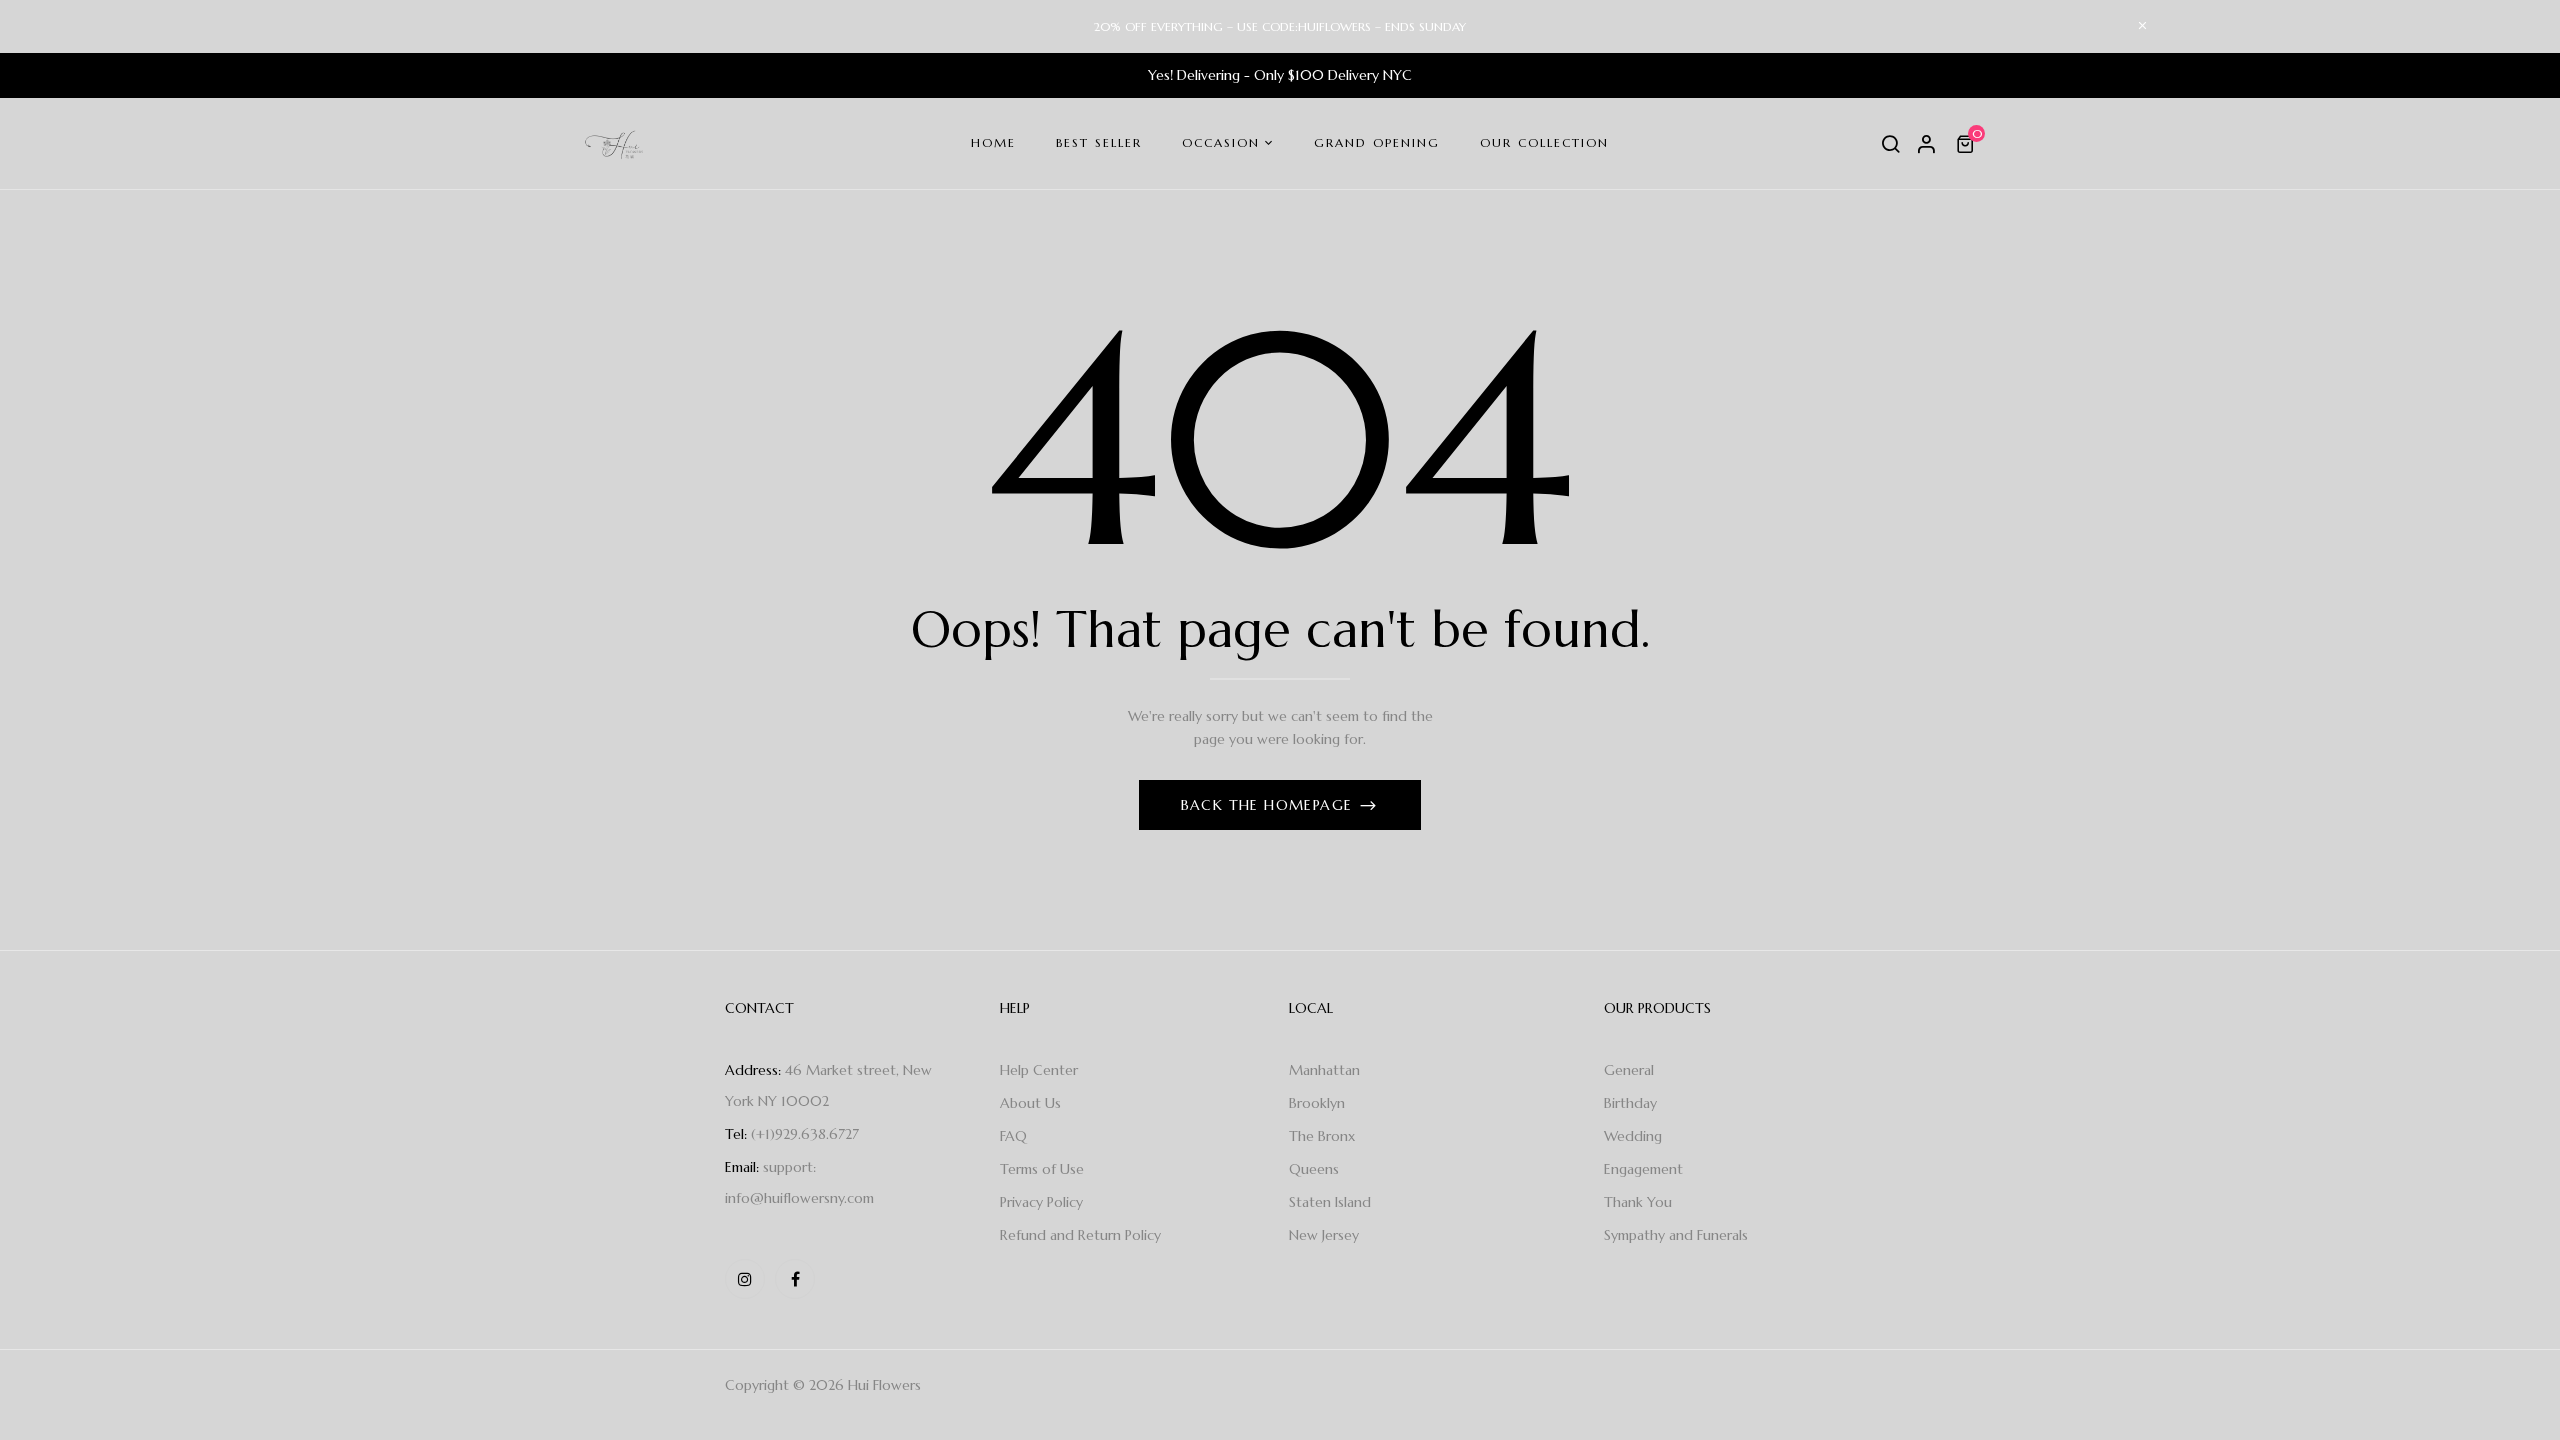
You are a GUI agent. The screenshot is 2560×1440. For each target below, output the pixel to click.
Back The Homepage (1269, 805)
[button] (1968, 144)
